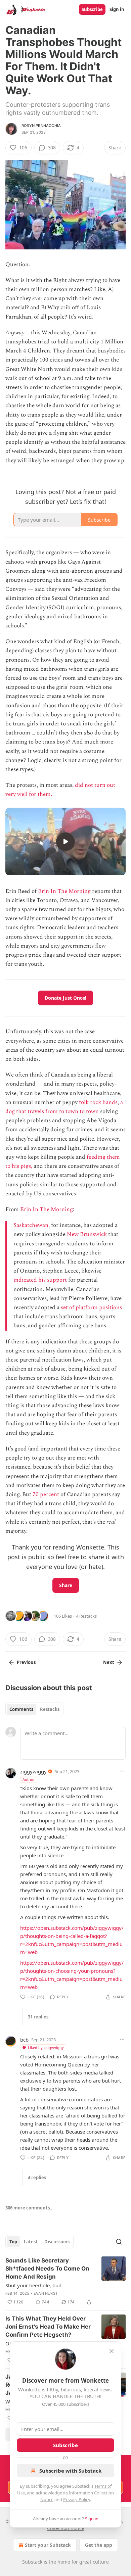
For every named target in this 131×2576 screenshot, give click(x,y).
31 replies (38, 2017)
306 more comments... (30, 2208)
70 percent (46, 1494)
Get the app (99, 2545)
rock (96, 1102)
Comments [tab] (21, 1709)
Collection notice (66, 2528)
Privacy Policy (77, 2499)
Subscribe (92, 9)
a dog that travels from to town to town (64, 1107)
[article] (65, 2281)
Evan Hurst (46, 2293)
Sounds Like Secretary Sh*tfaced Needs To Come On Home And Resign (47, 2269)
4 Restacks (86, 1616)
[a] (65, 842)
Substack (32, 2562)
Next (109, 1662)
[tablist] (34, 1709)
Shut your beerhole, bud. (34, 2285)
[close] (112, 2351)
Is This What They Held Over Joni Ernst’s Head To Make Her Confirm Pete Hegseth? (48, 2327)
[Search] (119, 2242)
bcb (24, 2040)
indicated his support (40, 1280)
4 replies (37, 2178)
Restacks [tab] (50, 1709)
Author (29, 1779)
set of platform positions (91, 1307)
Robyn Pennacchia (41, 126)
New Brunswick (87, 1234)
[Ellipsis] (122, 1771)
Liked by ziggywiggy (46, 2047)
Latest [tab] (31, 2242)
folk (84, 1102)
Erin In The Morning (64, 891)
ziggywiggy (33, 1771)
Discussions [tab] (57, 2242)
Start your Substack (48, 2545)
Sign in (117, 9)
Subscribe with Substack (70, 2471)
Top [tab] (13, 2242)
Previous (26, 1662)
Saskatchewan (31, 1225)
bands (110, 1102)
